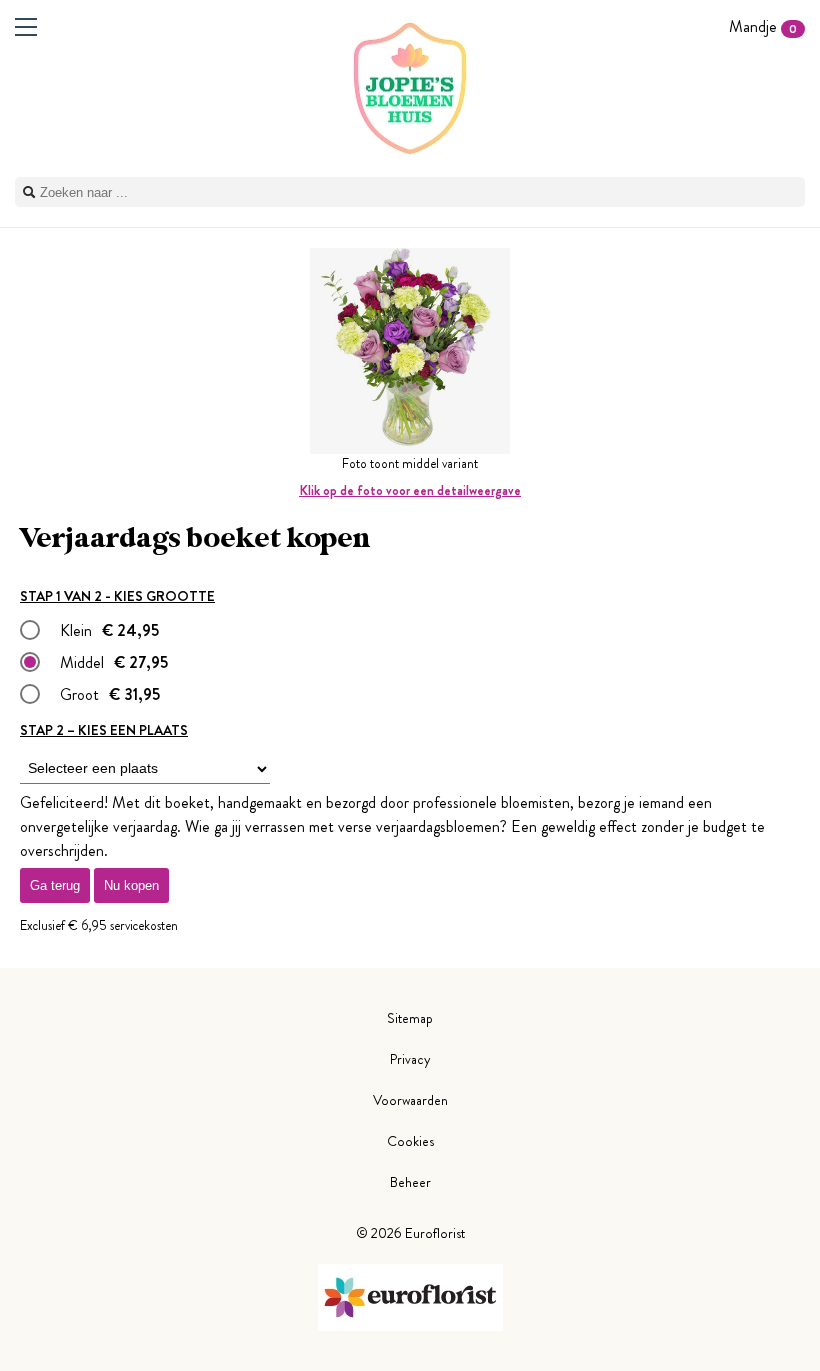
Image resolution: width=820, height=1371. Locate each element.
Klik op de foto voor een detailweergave (410, 490)
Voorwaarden (410, 1100)
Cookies (410, 1141)
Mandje (763, 26)
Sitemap (410, 1018)
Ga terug (55, 885)
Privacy (410, 1059)
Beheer (410, 1182)
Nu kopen (131, 885)
